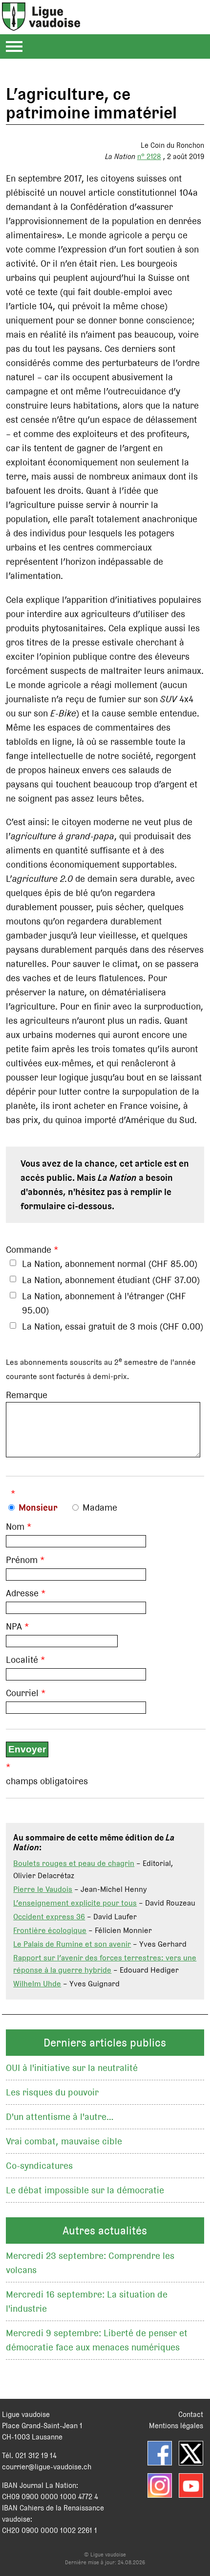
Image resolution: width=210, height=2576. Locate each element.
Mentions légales (176, 2426)
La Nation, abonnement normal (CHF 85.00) (110, 1264)
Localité (22, 1660)
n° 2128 (149, 156)
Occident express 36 (49, 1917)
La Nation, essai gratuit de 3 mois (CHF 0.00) (113, 1326)
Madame (100, 1507)
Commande (29, 1250)
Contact (191, 2414)
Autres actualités (105, 2231)
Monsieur (38, 1507)
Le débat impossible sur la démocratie (85, 2190)
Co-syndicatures (39, 2166)
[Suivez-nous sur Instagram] (160, 2485)
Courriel (22, 1693)
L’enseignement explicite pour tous (75, 1903)
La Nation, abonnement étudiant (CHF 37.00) (111, 1280)
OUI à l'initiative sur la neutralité (72, 2068)
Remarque (27, 1395)
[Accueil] (41, 25)
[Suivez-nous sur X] (191, 2453)
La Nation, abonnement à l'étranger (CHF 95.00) (104, 1303)
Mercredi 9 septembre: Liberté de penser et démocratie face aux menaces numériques (97, 2340)
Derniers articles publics (105, 2043)
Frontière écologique (50, 1930)
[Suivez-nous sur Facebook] (160, 2453)
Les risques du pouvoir (52, 2092)
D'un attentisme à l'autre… (60, 2117)
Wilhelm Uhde (37, 1984)
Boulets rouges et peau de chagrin (74, 1863)
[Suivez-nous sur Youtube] (191, 2485)
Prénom (22, 1560)
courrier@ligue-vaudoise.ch (47, 2467)
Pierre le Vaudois (43, 1889)
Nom (15, 1527)
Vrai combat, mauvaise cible (64, 2141)
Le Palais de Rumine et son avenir (72, 1944)
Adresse (22, 1593)
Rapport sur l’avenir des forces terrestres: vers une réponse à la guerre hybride (105, 1964)
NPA (14, 1626)
